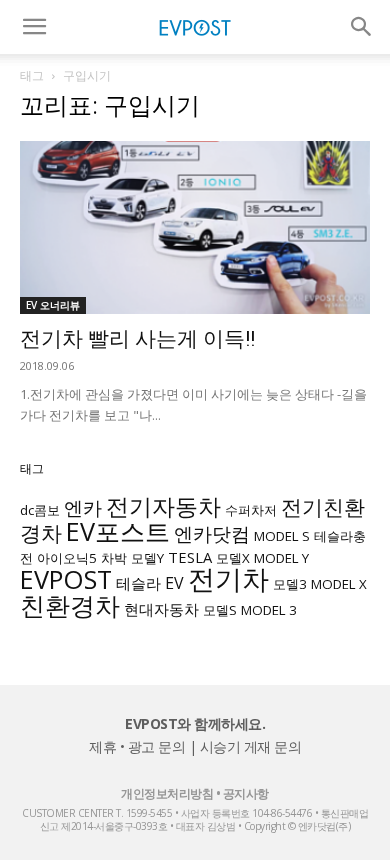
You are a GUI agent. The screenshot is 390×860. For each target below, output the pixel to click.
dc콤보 (40, 510)
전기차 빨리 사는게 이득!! (137, 339)
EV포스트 (118, 531)
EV (174, 583)
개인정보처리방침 (167, 793)
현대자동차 (161, 609)
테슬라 (138, 583)
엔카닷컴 (212, 533)
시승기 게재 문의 (251, 746)
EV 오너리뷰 (53, 305)
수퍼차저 (251, 510)
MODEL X (339, 584)
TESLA (190, 557)
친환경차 (70, 605)
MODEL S (282, 536)
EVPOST (66, 579)
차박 (114, 558)
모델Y (147, 558)
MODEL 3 (269, 610)
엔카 (83, 507)
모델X (233, 558)
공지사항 (246, 793)
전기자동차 (163, 506)
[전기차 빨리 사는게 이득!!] (195, 227)
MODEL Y (281, 558)
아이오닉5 (67, 558)
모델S (220, 610)
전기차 (228, 579)
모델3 (290, 584)
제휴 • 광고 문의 (137, 746)
